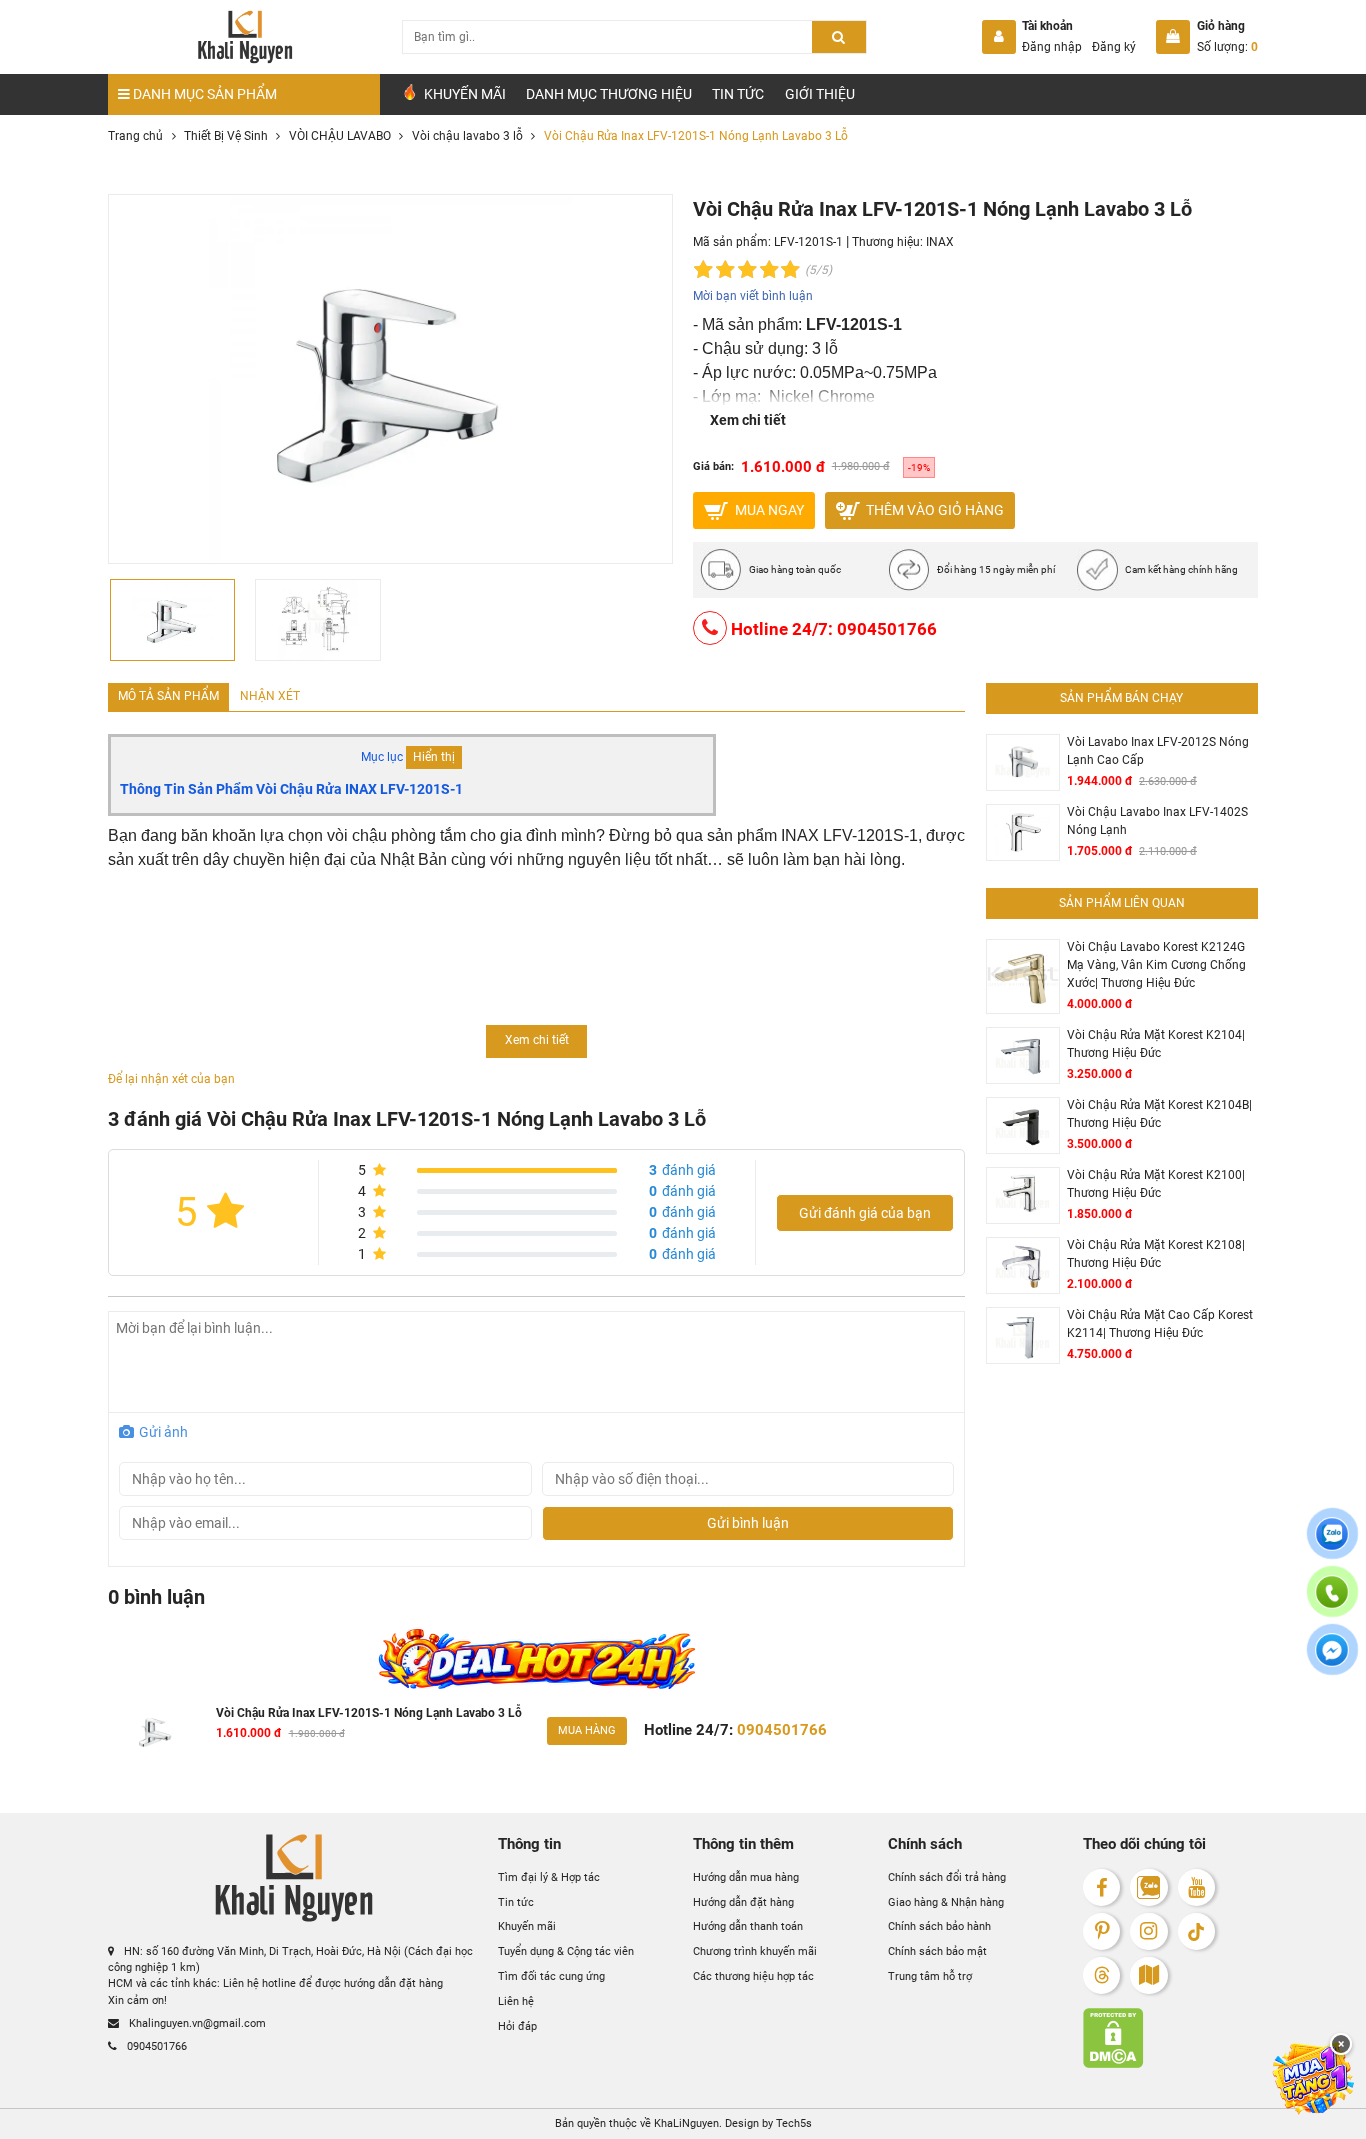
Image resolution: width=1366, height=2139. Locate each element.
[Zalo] (1148, 1887)
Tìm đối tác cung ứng (551, 1976)
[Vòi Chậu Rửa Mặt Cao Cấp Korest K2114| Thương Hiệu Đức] (1023, 1335)
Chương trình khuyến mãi (755, 1951)
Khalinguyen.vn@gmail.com (196, 2023)
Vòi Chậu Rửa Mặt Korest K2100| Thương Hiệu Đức (1156, 1184)
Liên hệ (516, 2001)
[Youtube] (1196, 1887)
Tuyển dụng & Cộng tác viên (566, 1951)
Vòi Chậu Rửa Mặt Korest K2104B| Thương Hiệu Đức (1159, 1114)
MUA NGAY (768, 509)
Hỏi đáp (517, 2025)
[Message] (1332, 1661)
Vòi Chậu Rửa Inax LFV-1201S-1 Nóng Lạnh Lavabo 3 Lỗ (369, 1713)
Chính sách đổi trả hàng (947, 1876)
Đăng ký (1114, 47)
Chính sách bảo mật (937, 1951)
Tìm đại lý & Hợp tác (549, 1876)
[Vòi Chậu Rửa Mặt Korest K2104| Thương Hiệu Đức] (1023, 1055)
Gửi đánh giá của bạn (865, 1213)
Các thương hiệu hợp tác (753, 1976)
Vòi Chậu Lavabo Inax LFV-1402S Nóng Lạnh (1157, 821)
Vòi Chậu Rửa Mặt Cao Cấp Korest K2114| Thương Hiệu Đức (1160, 1324)
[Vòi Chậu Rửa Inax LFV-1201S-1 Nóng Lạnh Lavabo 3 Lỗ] (155, 1731)
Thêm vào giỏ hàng (933, 509)
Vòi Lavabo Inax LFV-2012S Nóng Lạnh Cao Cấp (1158, 751)
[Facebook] (1101, 1887)
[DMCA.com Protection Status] (1170, 2038)
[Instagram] (1148, 1931)
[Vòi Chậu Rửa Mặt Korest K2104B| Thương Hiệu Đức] (1023, 1125)
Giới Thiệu (820, 94)
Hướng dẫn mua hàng (746, 1876)
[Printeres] (1101, 1931)
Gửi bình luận (748, 1523)
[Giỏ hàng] (1173, 37)
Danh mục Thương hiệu (609, 94)
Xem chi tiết (748, 420)
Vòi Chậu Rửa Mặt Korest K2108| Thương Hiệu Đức (1156, 1254)
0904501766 (155, 2046)
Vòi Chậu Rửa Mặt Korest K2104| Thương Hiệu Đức (1156, 1044)
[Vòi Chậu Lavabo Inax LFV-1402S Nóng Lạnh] (1023, 832)
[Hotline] (1332, 1603)
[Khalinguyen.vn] (244, 37)
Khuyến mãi (527, 1926)
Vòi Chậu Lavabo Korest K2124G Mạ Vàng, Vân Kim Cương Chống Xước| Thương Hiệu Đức (1156, 964)
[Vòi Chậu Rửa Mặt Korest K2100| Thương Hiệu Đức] (1023, 1195)
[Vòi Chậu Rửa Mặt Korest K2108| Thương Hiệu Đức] (1023, 1265)
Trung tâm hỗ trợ (930, 1976)
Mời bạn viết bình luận (753, 296)
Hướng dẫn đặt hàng (743, 1901)
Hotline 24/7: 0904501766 (832, 629)
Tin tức (738, 94)
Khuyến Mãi (463, 94)
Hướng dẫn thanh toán (748, 1926)
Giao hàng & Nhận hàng (946, 1901)
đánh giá (682, 1170)
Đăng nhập (1052, 47)
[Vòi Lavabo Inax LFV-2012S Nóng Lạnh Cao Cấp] (1023, 762)
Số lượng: (1227, 47)
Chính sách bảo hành (939, 1926)
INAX (940, 242)
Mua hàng (587, 1730)
